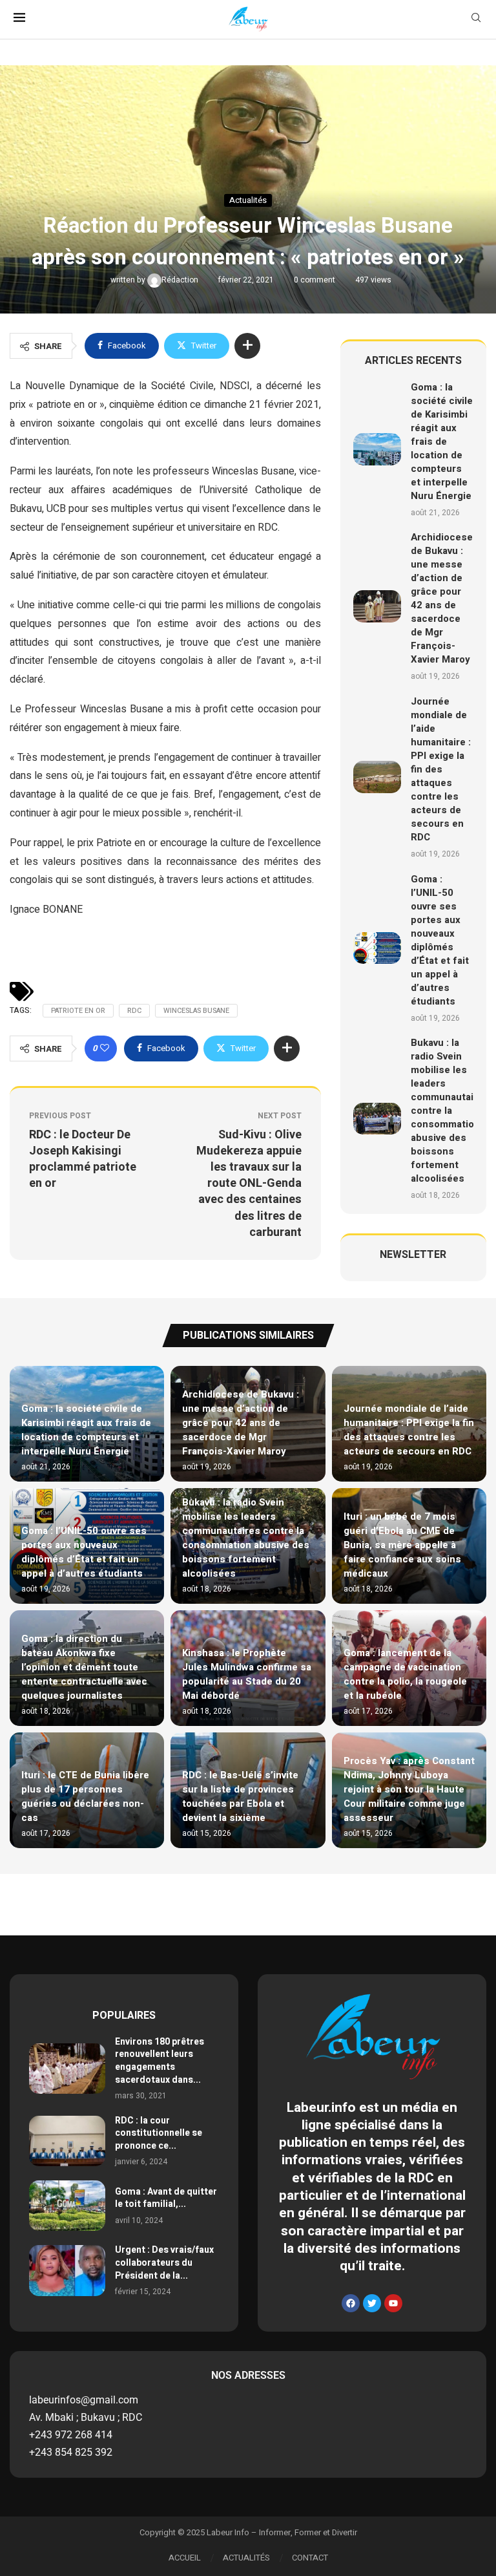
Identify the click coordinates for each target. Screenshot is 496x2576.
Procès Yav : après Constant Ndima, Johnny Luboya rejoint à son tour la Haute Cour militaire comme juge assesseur (409, 1789)
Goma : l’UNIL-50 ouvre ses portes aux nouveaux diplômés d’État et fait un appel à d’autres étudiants (440, 940)
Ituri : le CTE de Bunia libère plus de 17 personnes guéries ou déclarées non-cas (85, 1796)
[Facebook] (351, 2303)
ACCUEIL (185, 2558)
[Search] (476, 20)
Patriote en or (78, 1011)
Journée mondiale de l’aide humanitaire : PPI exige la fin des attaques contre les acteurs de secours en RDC (441, 769)
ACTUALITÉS (246, 2558)
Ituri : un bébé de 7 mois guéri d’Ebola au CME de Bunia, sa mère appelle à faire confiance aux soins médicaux (402, 1545)
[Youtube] (393, 2303)
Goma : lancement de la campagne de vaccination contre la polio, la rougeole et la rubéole (405, 1674)
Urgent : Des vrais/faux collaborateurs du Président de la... (164, 2262)
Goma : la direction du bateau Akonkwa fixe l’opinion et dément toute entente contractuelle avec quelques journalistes (84, 1667)
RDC (134, 1011)
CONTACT (310, 2558)
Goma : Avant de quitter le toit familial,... (166, 2198)
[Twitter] (372, 2303)
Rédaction (181, 280)
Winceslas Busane (196, 1011)
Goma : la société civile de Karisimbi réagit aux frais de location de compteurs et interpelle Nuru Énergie (442, 442)
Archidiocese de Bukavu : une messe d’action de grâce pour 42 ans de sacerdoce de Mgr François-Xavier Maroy (442, 598)
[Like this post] (105, 1048)
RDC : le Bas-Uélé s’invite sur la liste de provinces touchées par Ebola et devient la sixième (240, 1796)
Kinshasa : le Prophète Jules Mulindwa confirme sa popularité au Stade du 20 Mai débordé (247, 1674)
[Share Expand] (247, 346)
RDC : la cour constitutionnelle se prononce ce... (159, 2133)
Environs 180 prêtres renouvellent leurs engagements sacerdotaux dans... (160, 2061)
